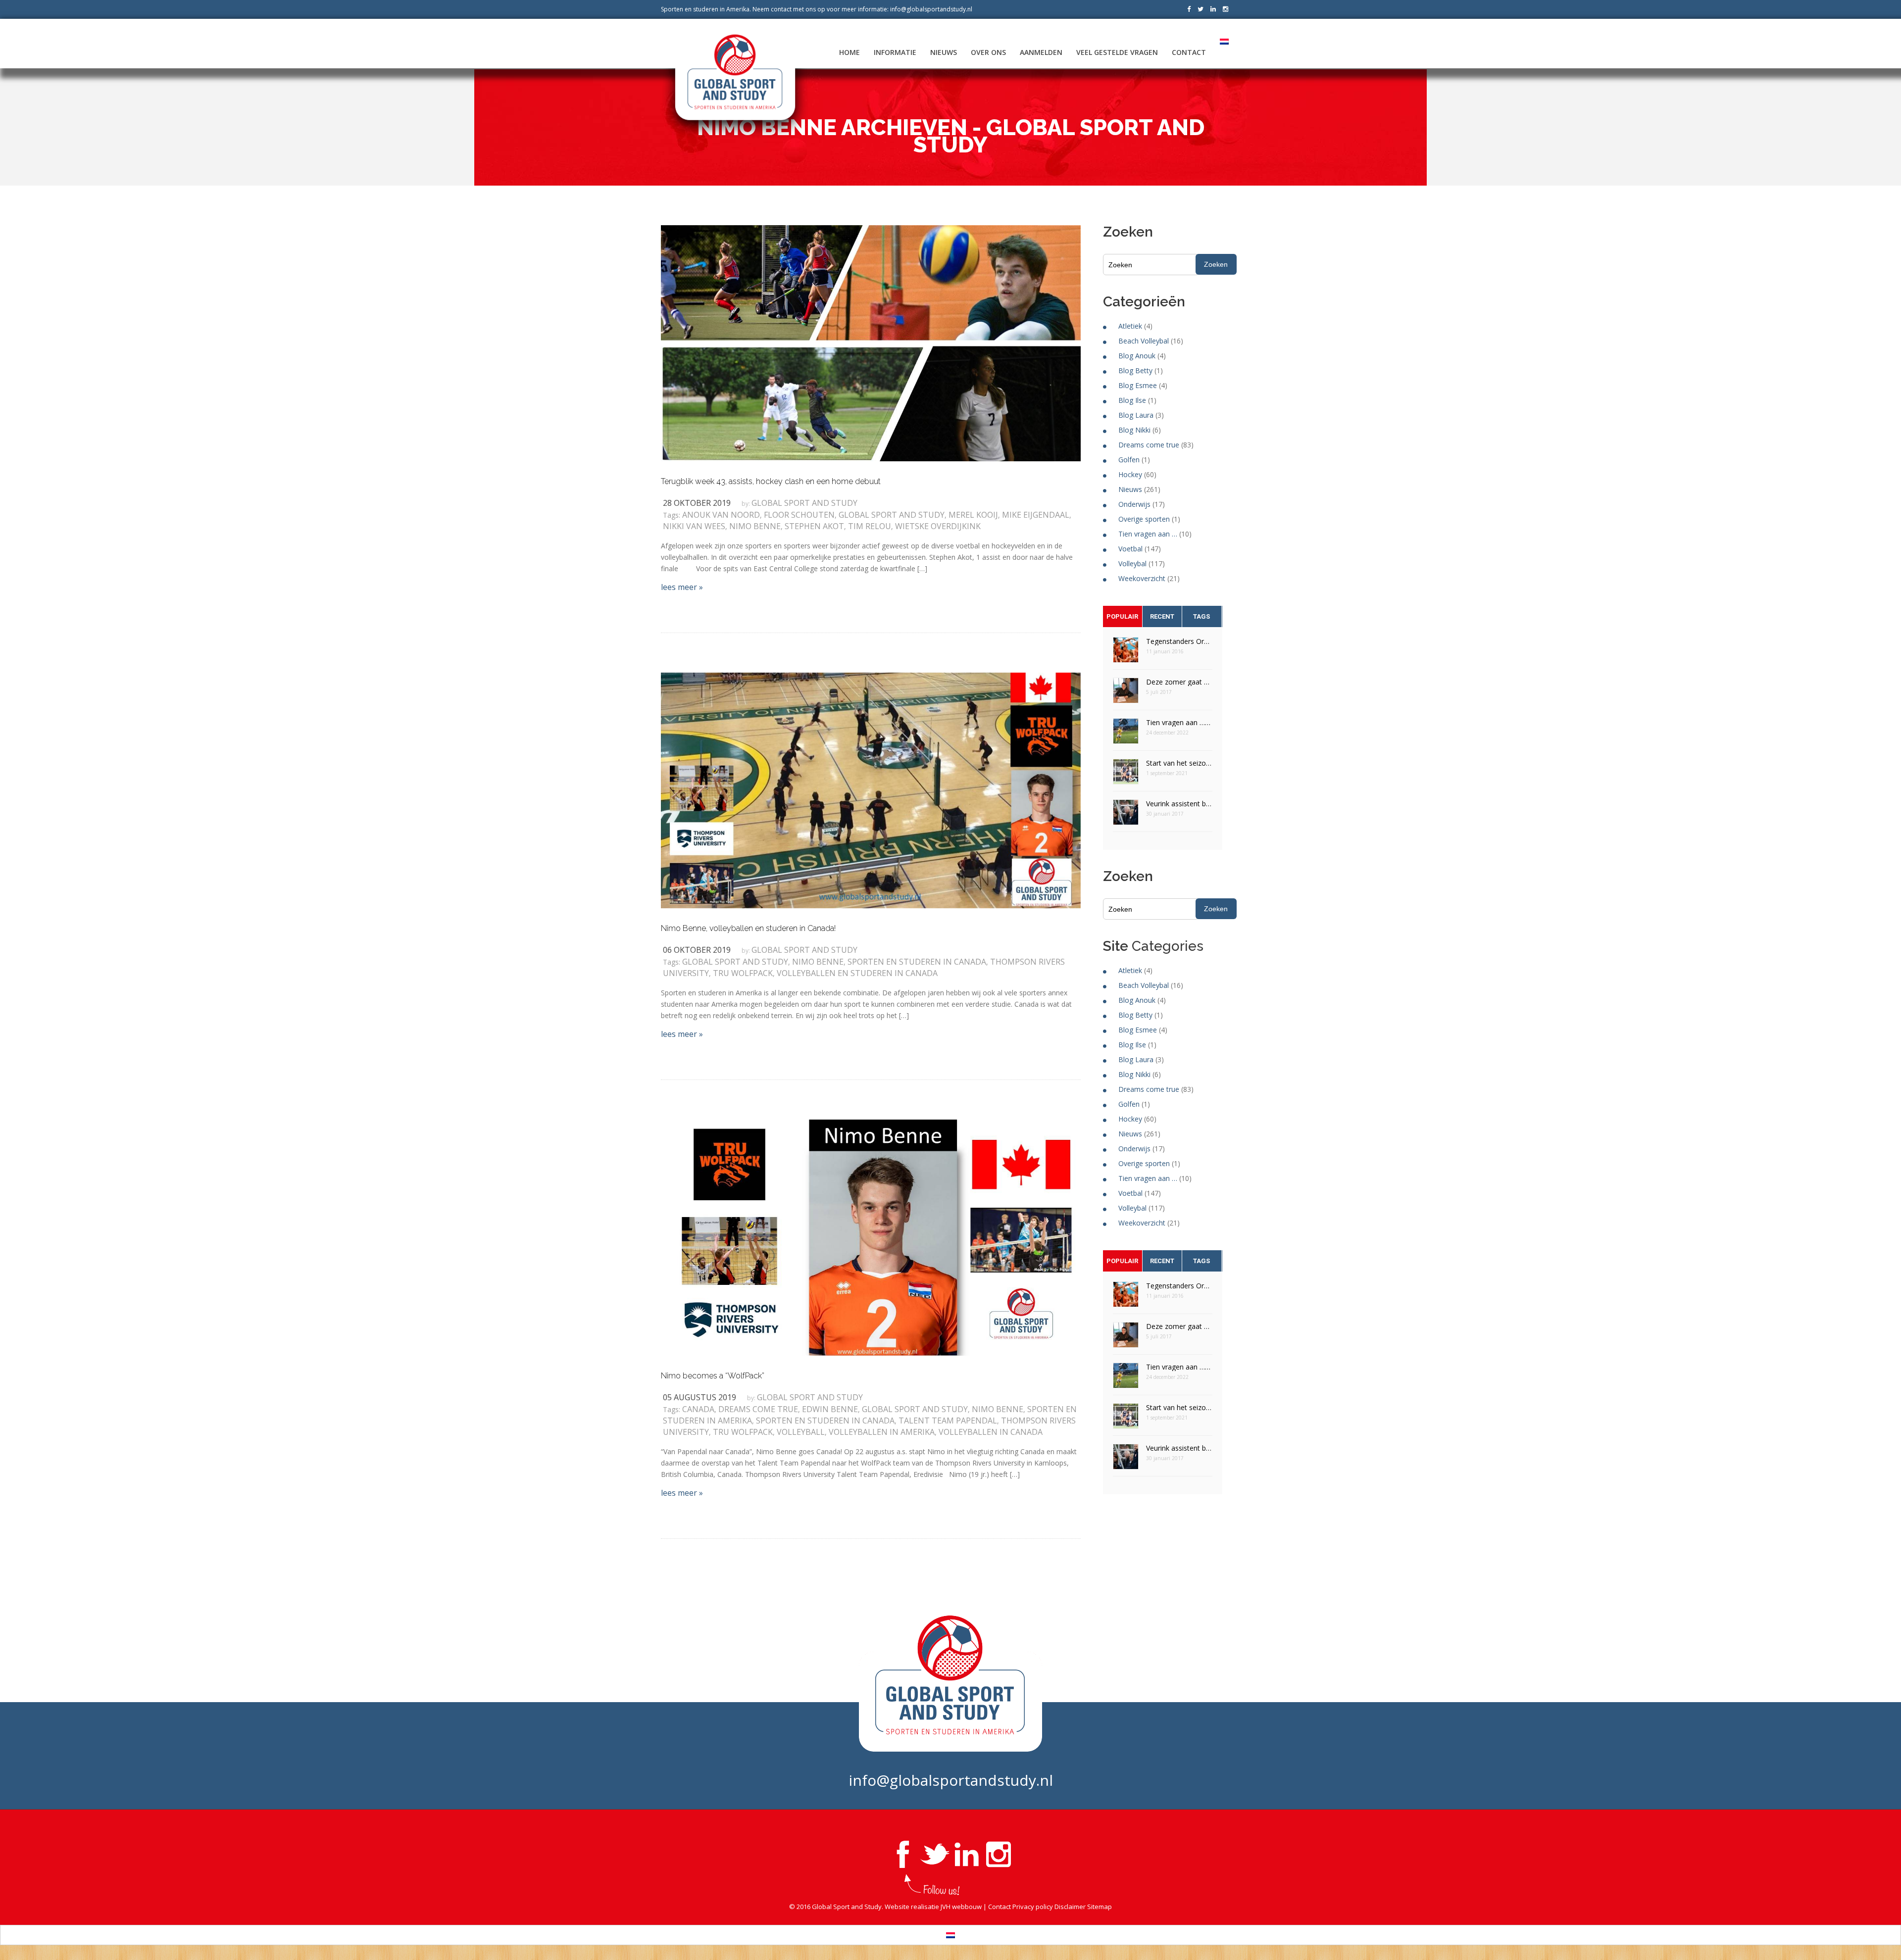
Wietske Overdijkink (938, 526)
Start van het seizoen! (1179, 763)
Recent (1162, 616)
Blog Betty (1135, 370)
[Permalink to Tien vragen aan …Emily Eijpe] (1126, 734)
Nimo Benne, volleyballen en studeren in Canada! (748, 928)
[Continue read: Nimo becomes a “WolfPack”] (871, 1237)
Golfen (1129, 460)
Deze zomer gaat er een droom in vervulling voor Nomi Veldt (1179, 682)
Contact (1189, 52)
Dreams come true (758, 1409)
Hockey (1130, 474)
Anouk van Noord (721, 515)
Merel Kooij (973, 515)
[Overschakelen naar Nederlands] (950, 1935)
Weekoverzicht (1142, 578)
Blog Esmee (1138, 385)
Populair (1122, 616)
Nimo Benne (755, 526)
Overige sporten (1144, 519)
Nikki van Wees (694, 526)
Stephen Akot (814, 526)
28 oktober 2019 (697, 503)
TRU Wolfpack (743, 973)
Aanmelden (1041, 52)
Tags (1201, 616)
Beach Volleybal (1144, 341)
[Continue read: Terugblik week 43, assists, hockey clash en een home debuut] (871, 343)
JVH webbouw (961, 1907)
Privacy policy (1033, 1907)
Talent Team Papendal (948, 1421)
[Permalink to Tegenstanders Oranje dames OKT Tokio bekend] (1126, 653)
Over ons (988, 52)
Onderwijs (1134, 504)
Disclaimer (1070, 1907)
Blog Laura (1136, 415)
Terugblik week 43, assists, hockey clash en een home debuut (771, 481)
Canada (698, 1409)
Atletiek (1130, 326)
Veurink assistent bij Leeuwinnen (1179, 804)
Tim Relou (870, 526)
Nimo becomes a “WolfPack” (713, 1376)
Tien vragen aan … (1148, 534)
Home (850, 52)
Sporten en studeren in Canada (917, 962)
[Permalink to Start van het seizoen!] (1126, 775)
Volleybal (1132, 563)
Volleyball (801, 1432)
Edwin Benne (830, 1409)
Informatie (895, 52)
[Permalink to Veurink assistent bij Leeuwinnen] (1126, 815)
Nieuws (944, 52)
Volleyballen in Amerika (882, 1432)
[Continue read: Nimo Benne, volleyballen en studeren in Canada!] (871, 789)
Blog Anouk (1137, 356)
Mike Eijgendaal (1036, 515)
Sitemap (1100, 1907)
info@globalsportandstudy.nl (931, 9)
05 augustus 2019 (700, 1397)
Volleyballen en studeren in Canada (857, 973)
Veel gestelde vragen (1117, 52)
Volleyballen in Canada (991, 1432)
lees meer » (682, 587)
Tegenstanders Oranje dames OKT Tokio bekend (1179, 641)
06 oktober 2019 (697, 950)
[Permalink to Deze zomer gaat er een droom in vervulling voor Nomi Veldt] (1126, 694)
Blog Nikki (1134, 430)
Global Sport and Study (804, 503)
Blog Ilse (1132, 400)
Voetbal (1130, 549)
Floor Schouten (799, 515)
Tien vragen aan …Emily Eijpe (1179, 722)
